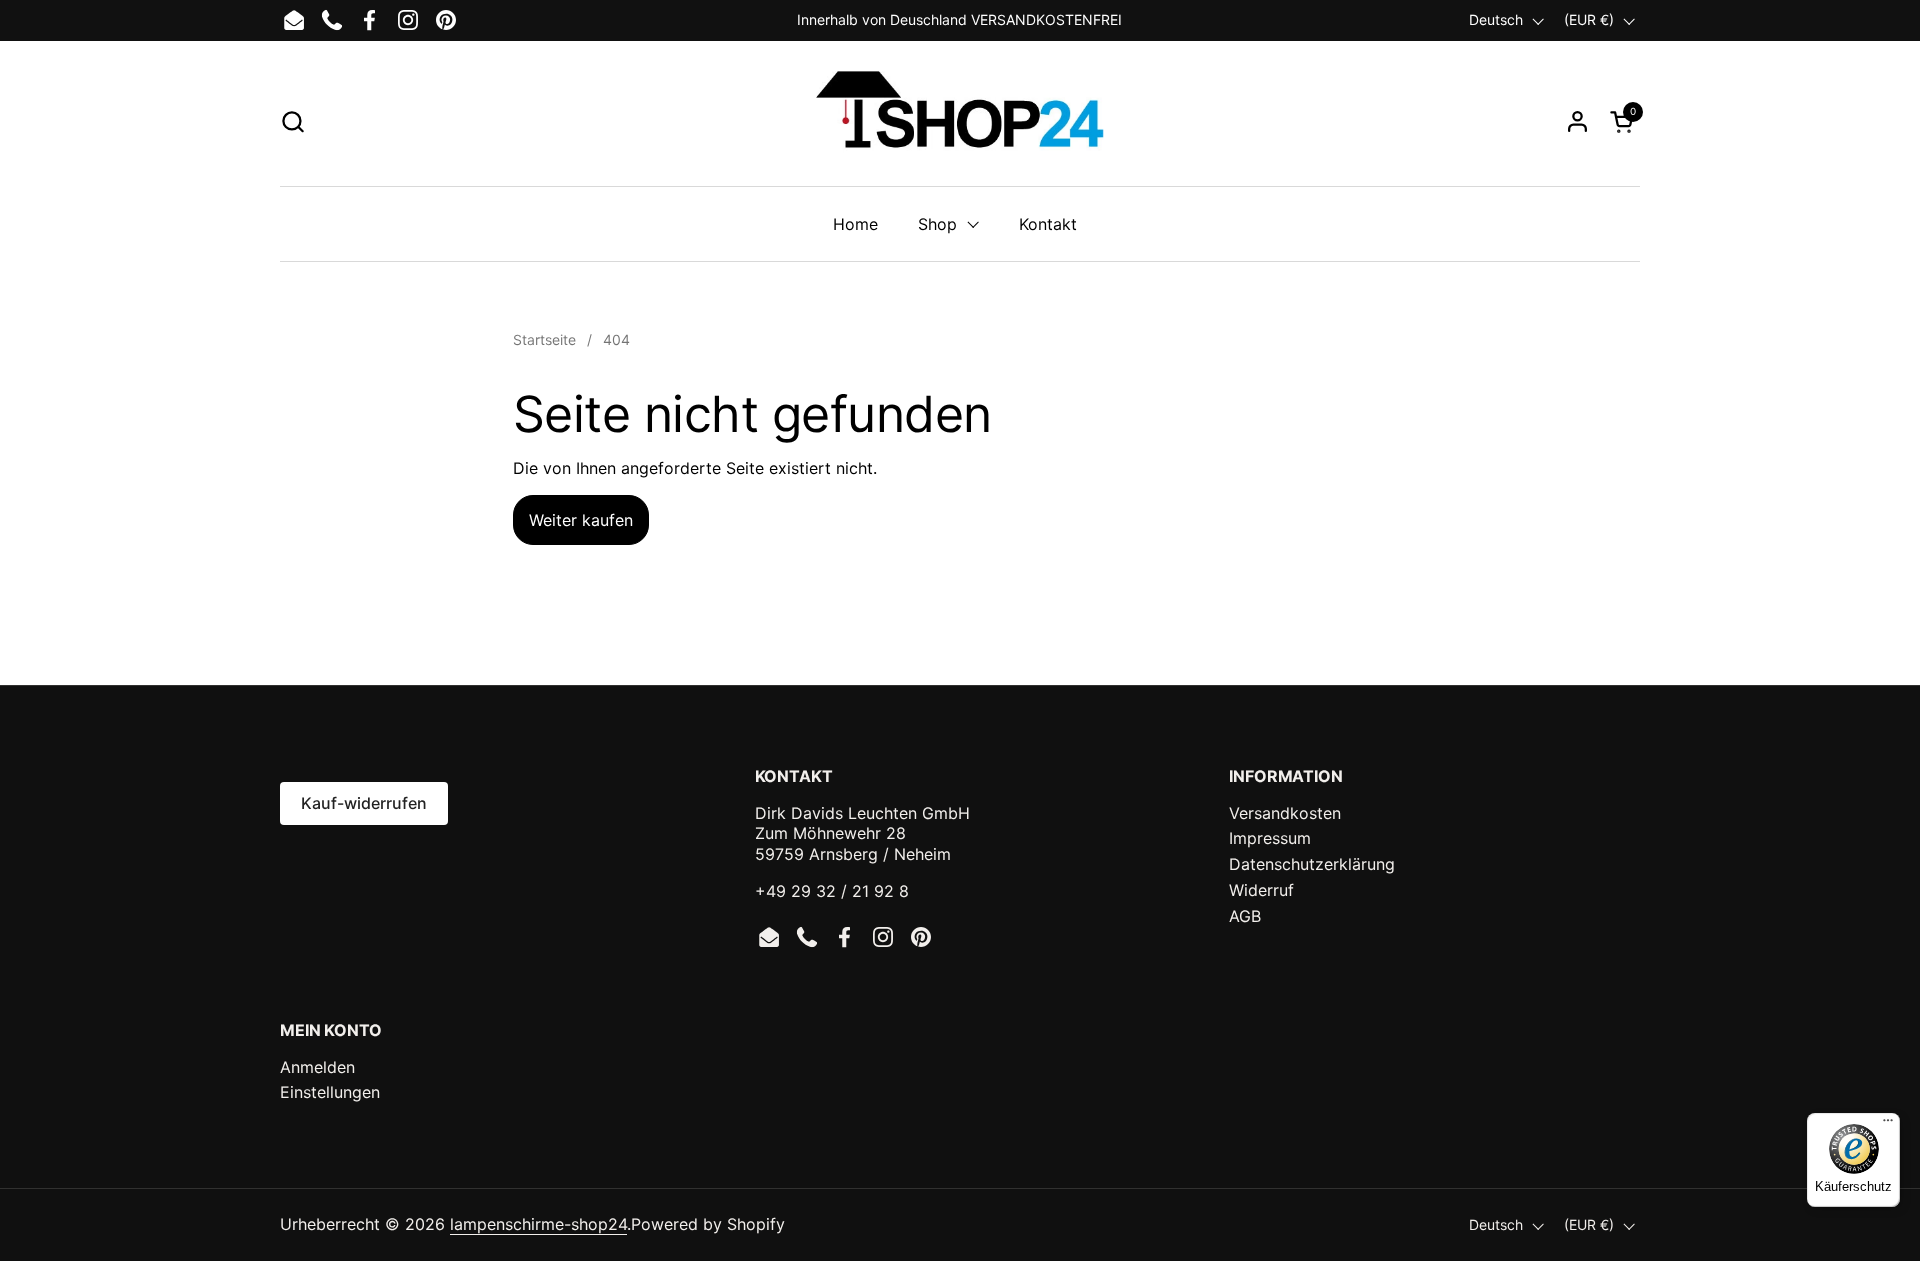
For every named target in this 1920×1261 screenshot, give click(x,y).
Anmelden (317, 1067)
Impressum (1270, 838)
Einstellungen (330, 1092)
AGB (1245, 916)
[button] (292, 121)
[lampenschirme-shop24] (959, 121)
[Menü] (1888, 1125)
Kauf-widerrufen (364, 803)
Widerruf (1261, 890)
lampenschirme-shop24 (538, 1224)
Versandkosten (1285, 813)
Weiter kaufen (581, 520)
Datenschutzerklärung (1312, 864)
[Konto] (1577, 121)
